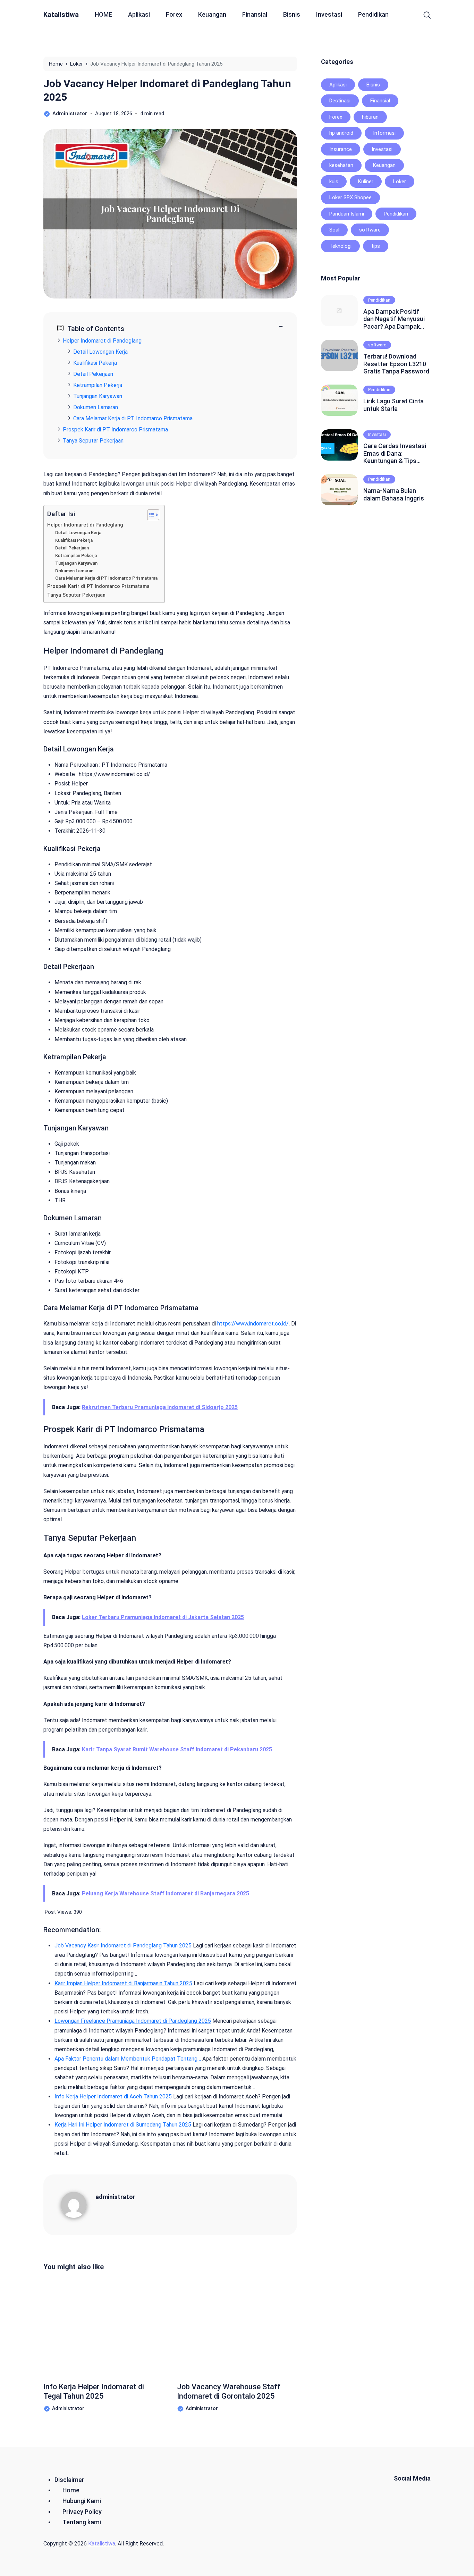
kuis (334, 182)
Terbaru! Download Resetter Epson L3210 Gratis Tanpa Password (396, 364)
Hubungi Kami (82, 2501)
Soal (334, 230)
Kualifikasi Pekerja (95, 363)
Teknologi (340, 246)
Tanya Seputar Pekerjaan (93, 441)
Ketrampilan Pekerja (98, 385)
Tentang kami (82, 2522)
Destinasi (340, 101)
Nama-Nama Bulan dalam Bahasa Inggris (394, 494)
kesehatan (341, 165)
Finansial (255, 14)
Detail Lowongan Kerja (100, 352)
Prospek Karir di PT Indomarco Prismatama (115, 430)
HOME (103, 14)
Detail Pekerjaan (93, 374)
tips (376, 246)
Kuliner (366, 182)
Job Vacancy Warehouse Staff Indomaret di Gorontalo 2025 (229, 2391)
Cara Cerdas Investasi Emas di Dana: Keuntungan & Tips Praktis (395, 453)
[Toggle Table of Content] (150, 515)
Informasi (384, 133)
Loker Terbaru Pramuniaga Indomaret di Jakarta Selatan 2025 (163, 1617)
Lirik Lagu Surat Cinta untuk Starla (393, 405)
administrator (115, 2197)
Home (71, 2490)
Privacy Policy (82, 2512)
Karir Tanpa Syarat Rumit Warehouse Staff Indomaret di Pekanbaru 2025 (177, 1749)
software (370, 230)
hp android (341, 133)
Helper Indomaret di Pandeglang (102, 341)
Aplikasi (139, 14)
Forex (174, 14)
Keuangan (212, 14)
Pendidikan (373, 14)
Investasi (329, 14)
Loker (400, 182)
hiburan (370, 117)
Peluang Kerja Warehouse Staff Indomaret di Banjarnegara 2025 (166, 1893)
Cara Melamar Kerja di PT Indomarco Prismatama (133, 418)
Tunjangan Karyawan (98, 396)
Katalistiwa (61, 15)
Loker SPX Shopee (350, 197)
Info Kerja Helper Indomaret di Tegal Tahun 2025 (94, 2391)
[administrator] (78, 2204)
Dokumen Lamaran (96, 407)
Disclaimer (69, 2480)
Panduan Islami (347, 214)
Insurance (341, 149)
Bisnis (292, 14)
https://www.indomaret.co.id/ (253, 1324)
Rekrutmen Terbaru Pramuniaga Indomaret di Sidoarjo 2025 (160, 1407)
